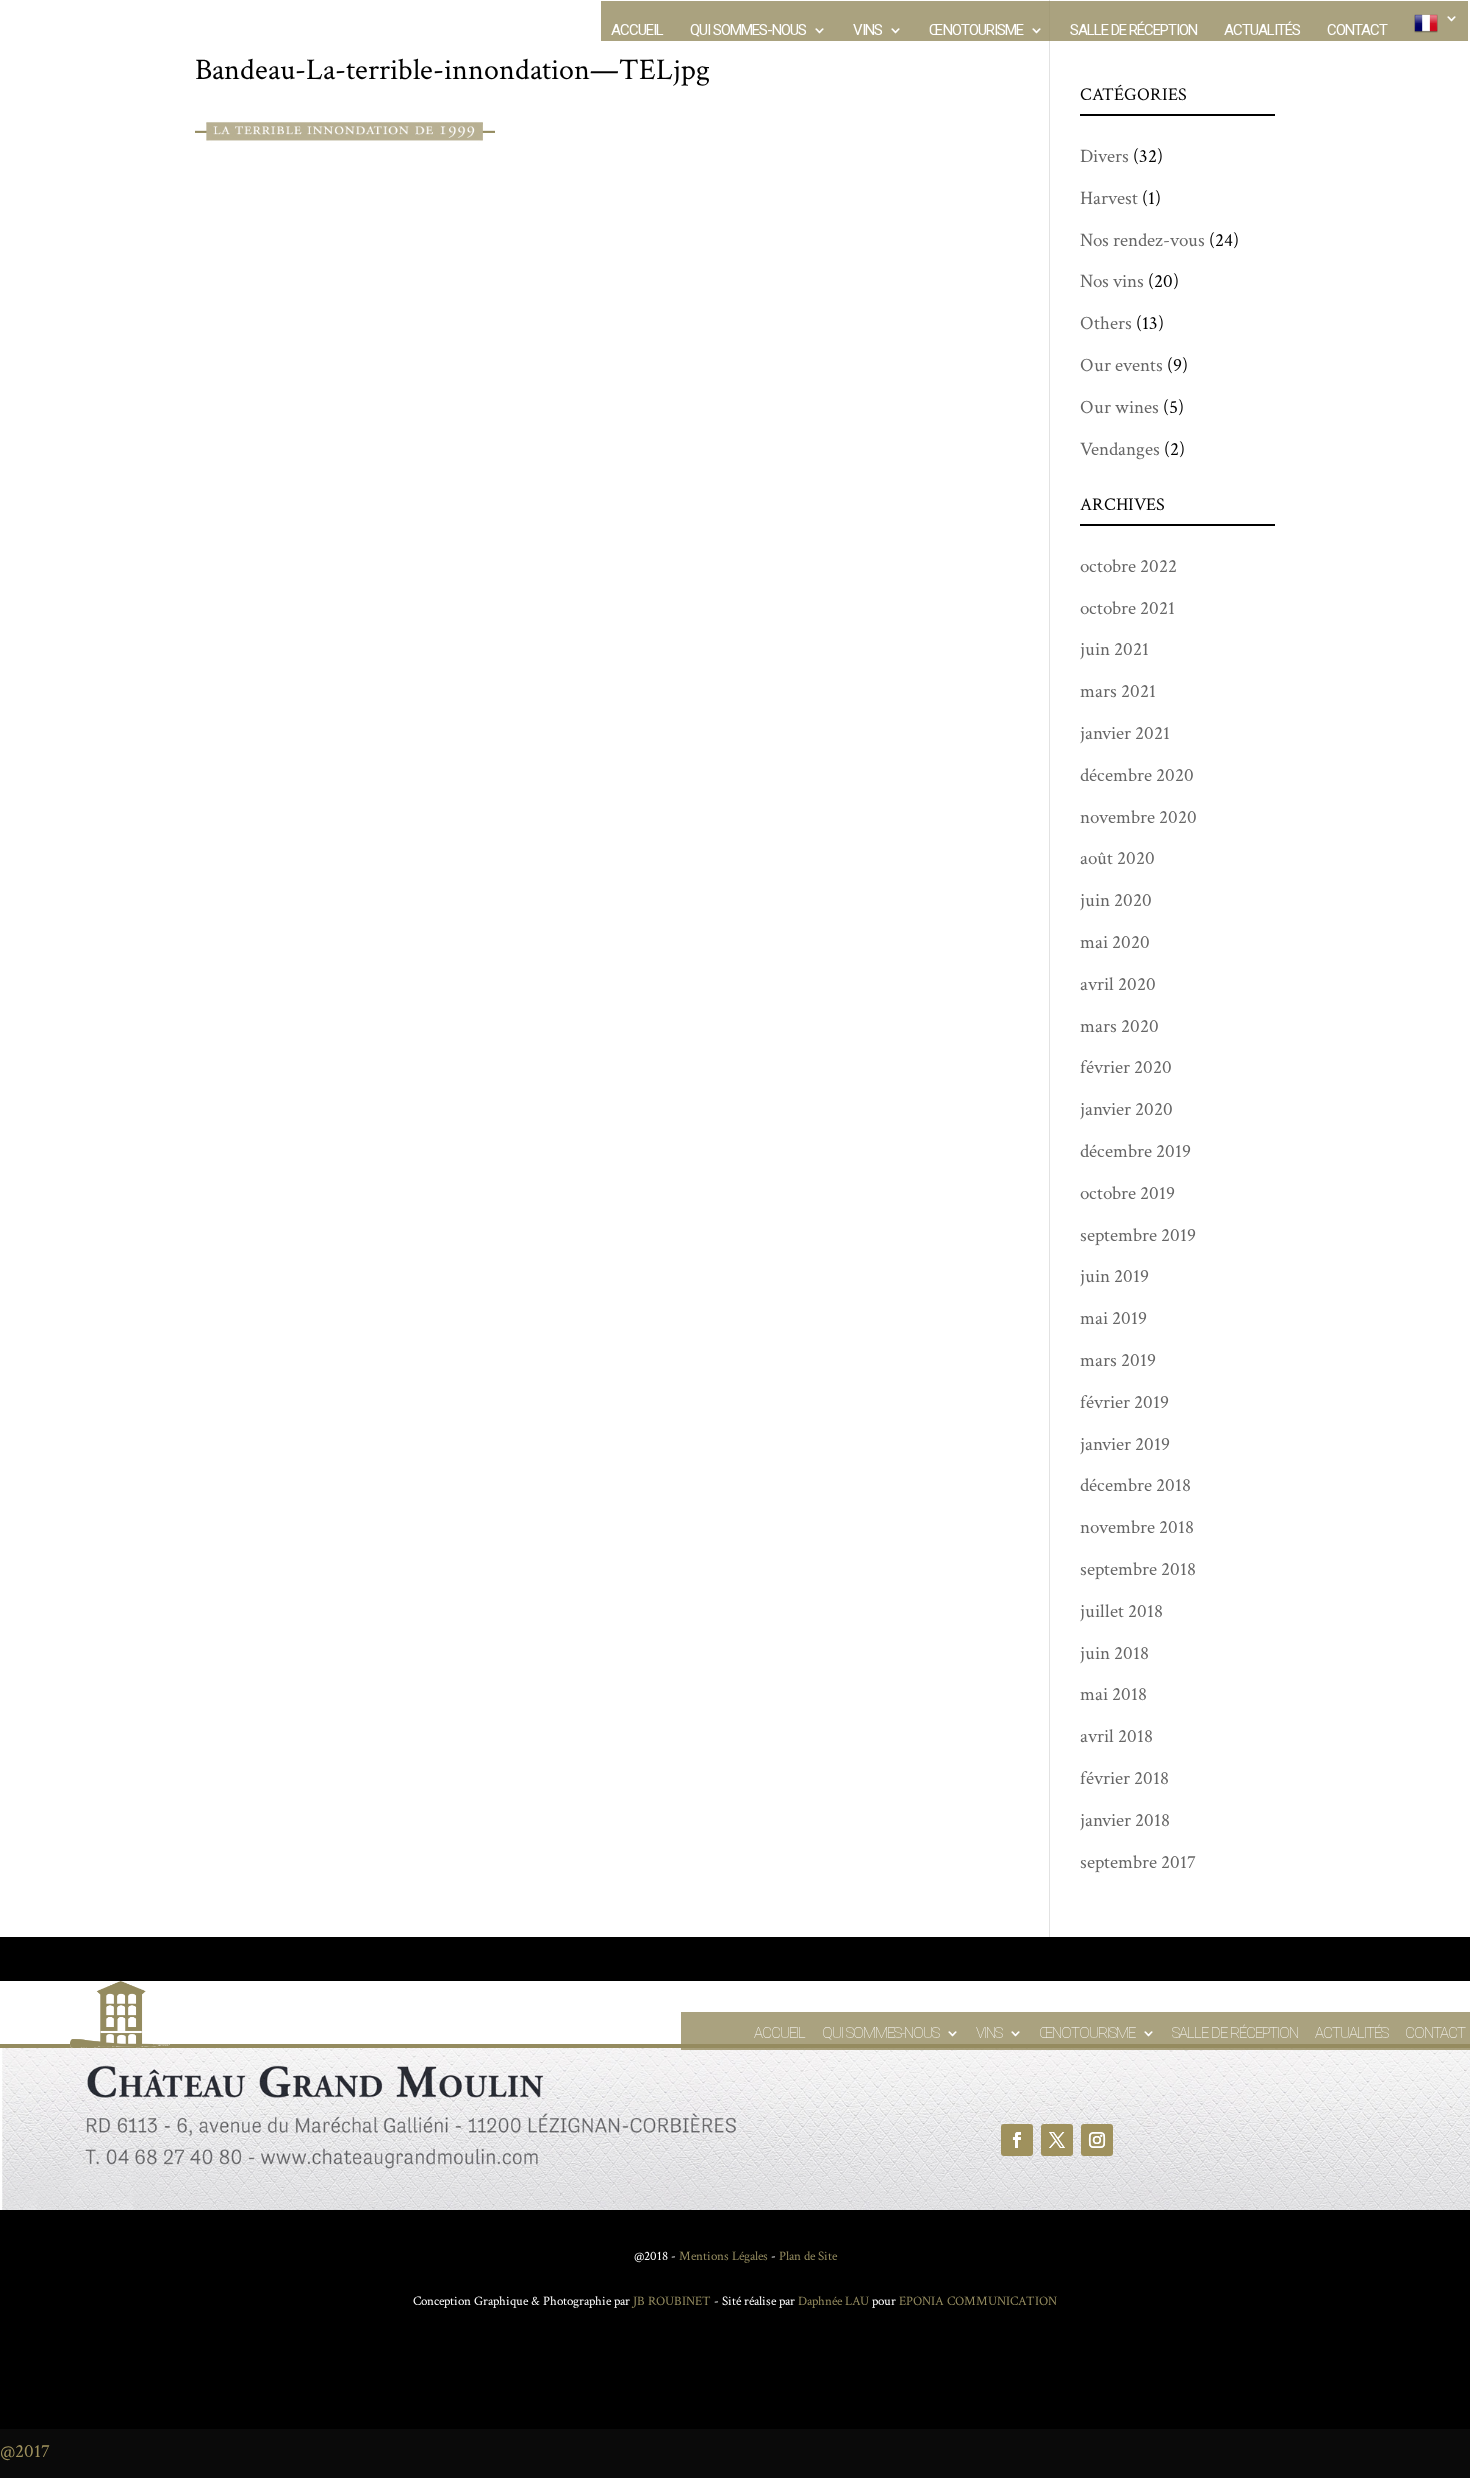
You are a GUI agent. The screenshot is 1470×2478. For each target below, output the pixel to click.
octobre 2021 (1127, 608)
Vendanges (1120, 449)
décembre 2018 (1135, 1485)
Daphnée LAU (832, 2301)
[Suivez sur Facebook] (1017, 2140)
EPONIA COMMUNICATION (978, 2301)
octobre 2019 (1127, 1193)
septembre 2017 (1138, 1862)
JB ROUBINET (672, 2301)
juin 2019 (1114, 1276)
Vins (867, 31)
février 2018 (1124, 1778)
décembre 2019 (1135, 1151)
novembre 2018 (1137, 1527)
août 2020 (1117, 858)
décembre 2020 (1137, 775)
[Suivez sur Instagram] (1097, 2140)
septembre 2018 (1138, 1569)
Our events (1121, 365)
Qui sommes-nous (748, 31)
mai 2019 (1113, 1318)
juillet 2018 (1121, 1611)
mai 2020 (1115, 942)
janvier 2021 (1125, 733)
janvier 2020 (1126, 1109)
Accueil (637, 31)
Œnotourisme (976, 31)
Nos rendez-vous (1142, 240)
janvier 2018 (1125, 1820)
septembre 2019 (1138, 1235)
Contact (1357, 31)
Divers (1104, 156)
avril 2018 (1116, 1736)
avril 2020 (1118, 984)
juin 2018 (1114, 1653)
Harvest (1109, 198)
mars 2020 (1119, 1026)
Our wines (1119, 407)
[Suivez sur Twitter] (1057, 2140)
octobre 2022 (1128, 566)
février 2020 (1126, 1067)
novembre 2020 (1138, 817)
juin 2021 (1114, 649)
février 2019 (1124, 1402)
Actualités (1262, 31)
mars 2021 (1118, 691)
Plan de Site (808, 2256)
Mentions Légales (723, 2256)
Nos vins (1112, 281)
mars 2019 (1118, 1360)
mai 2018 (1113, 1694)
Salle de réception (1133, 31)
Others (1106, 323)
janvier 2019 (1125, 1444)
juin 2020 (1116, 900)
